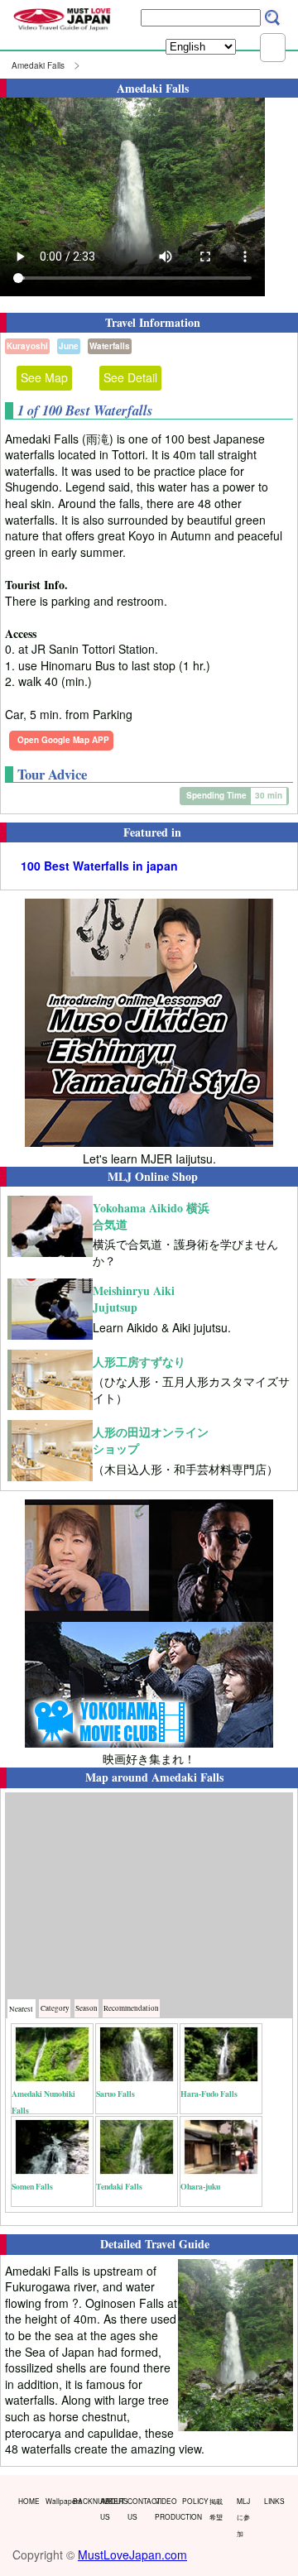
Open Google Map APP (63, 740)
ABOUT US (110, 2509)
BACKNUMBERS (83, 2501)
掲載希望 (216, 2509)
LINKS (274, 2501)
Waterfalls (110, 346)
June (69, 346)
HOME (28, 2501)
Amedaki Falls (38, 65)
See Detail (130, 377)
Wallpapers (55, 2501)
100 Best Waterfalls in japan (99, 866)
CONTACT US (137, 2509)
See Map (44, 377)
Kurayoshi (27, 346)
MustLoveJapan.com (132, 2554)
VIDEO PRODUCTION (165, 2509)
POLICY (192, 2501)
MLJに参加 (243, 2517)
